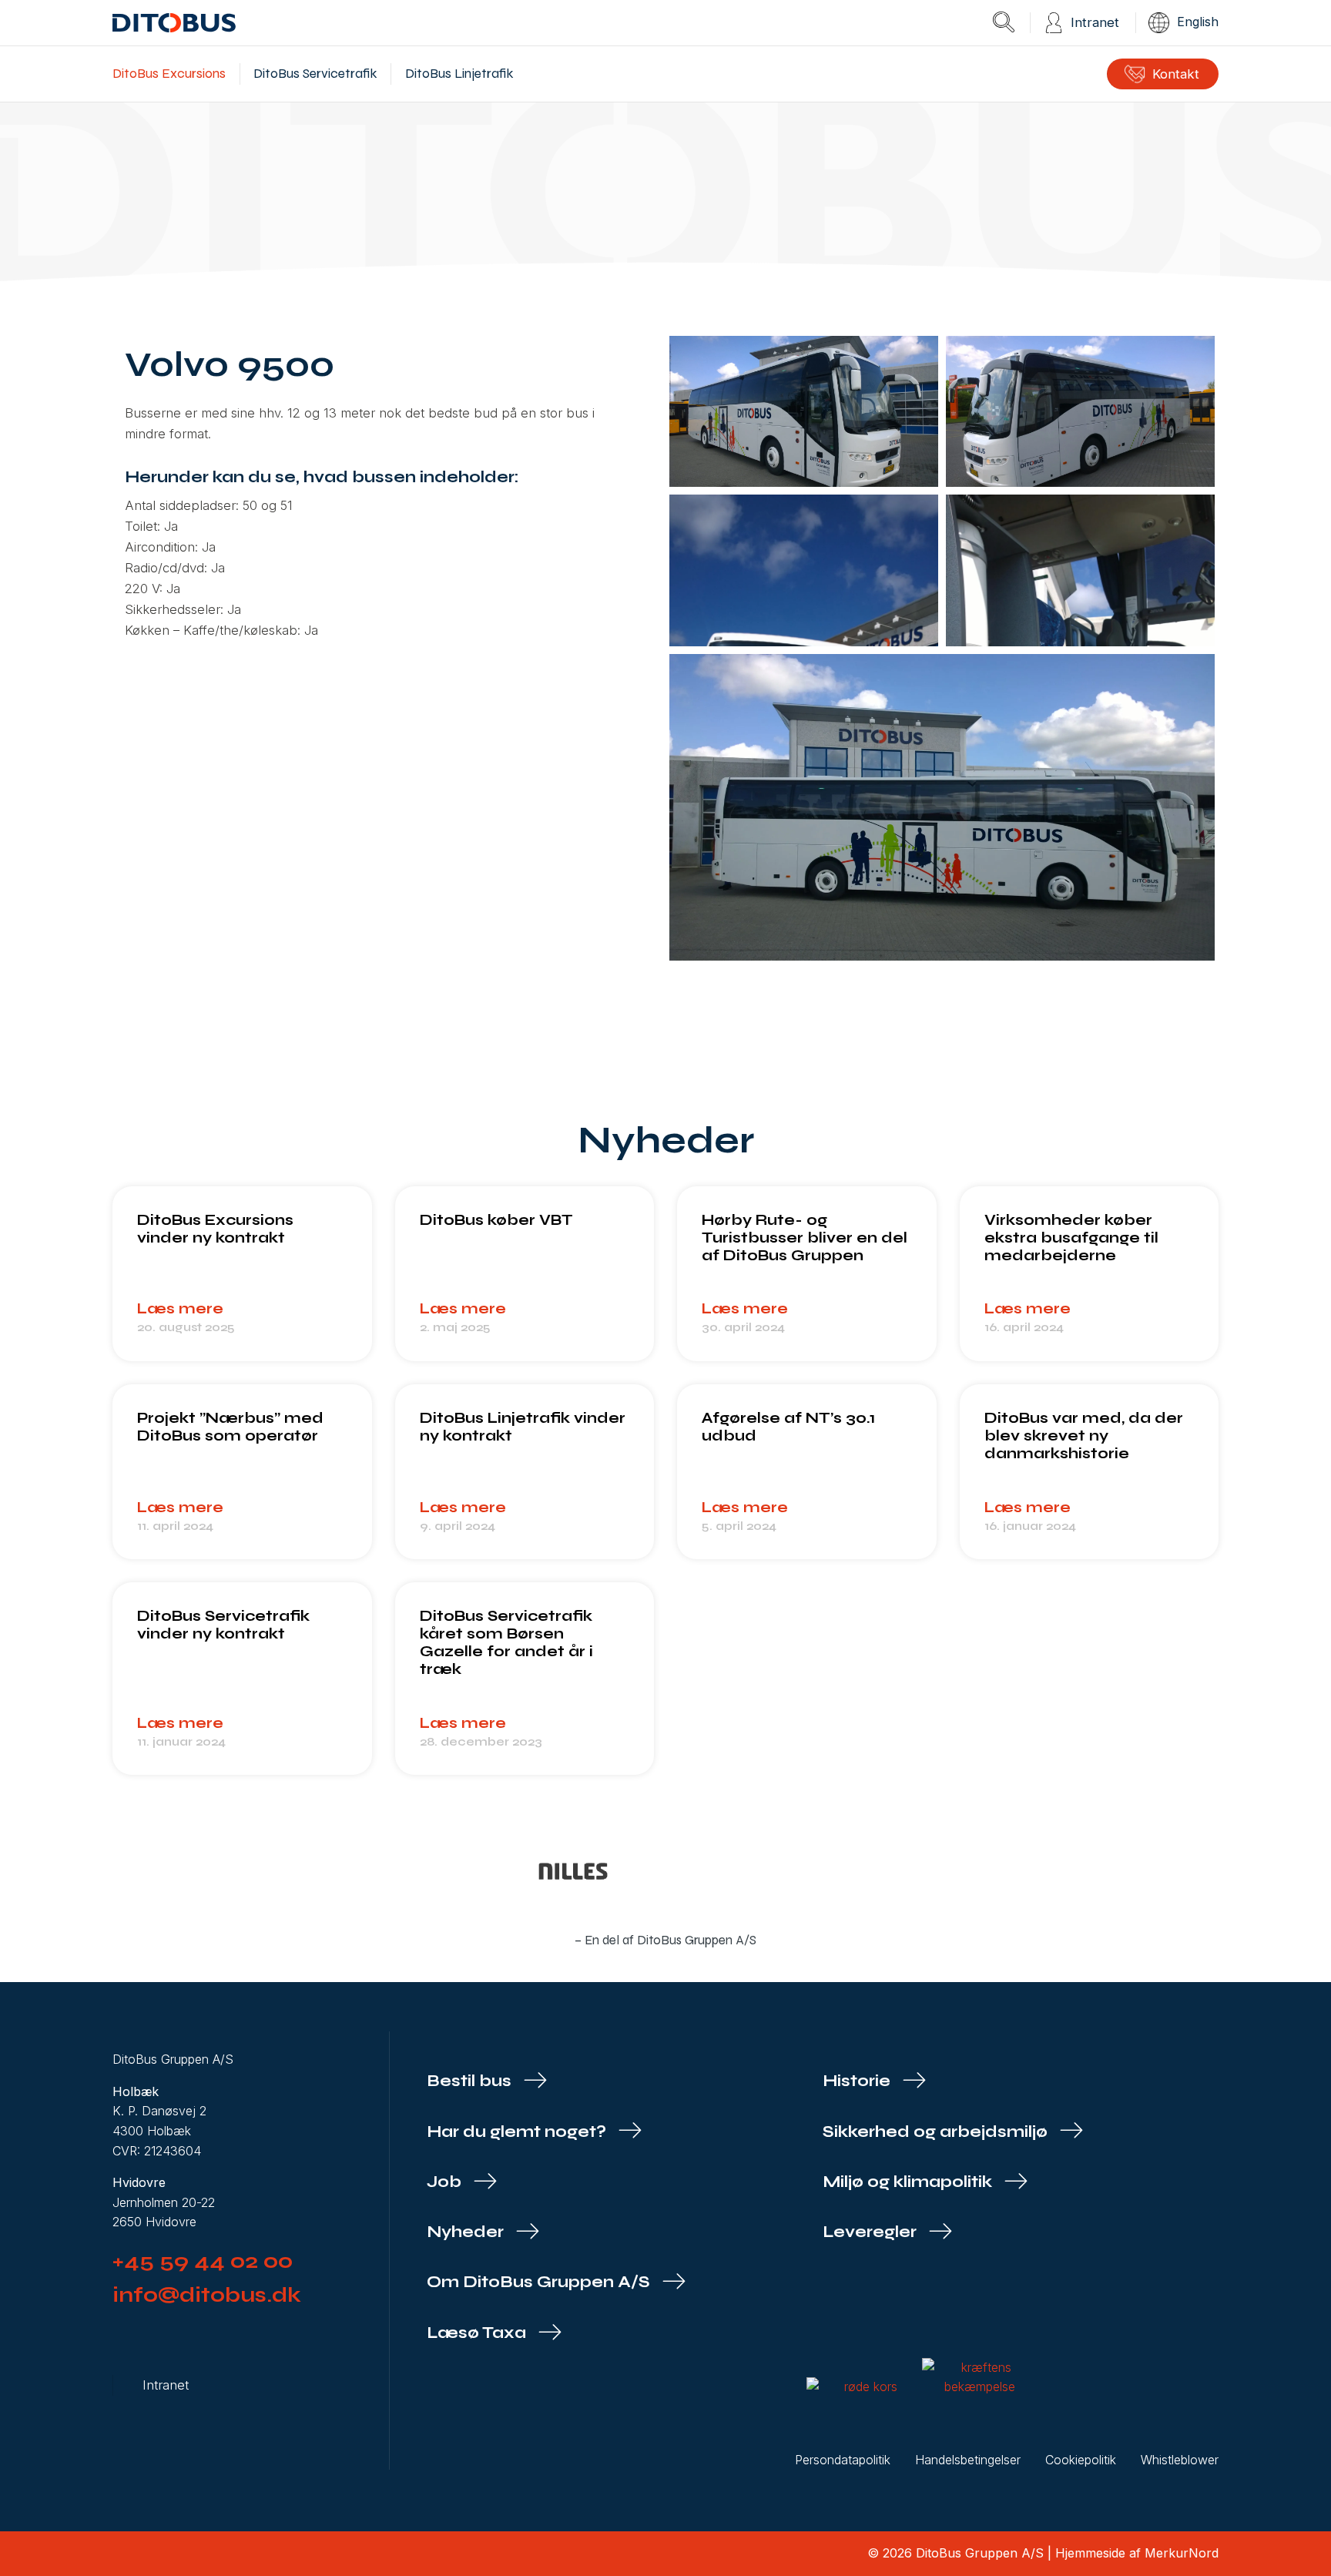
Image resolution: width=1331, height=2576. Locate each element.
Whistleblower (1180, 2460)
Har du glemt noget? (518, 2132)
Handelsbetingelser (968, 2460)
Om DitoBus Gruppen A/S (540, 2282)
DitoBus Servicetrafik (315, 74)
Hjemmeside (1090, 2553)
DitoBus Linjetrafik (459, 74)
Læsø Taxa (478, 2333)
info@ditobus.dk (207, 2295)
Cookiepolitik (1081, 2460)
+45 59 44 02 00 (203, 2261)
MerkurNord (1182, 2553)
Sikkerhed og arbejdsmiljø (937, 2132)
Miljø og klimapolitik (909, 2182)
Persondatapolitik (843, 2460)
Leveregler (872, 2232)
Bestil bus (471, 2081)
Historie (858, 2081)
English (1198, 22)
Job (446, 2182)
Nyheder (467, 2232)
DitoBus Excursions (169, 74)
